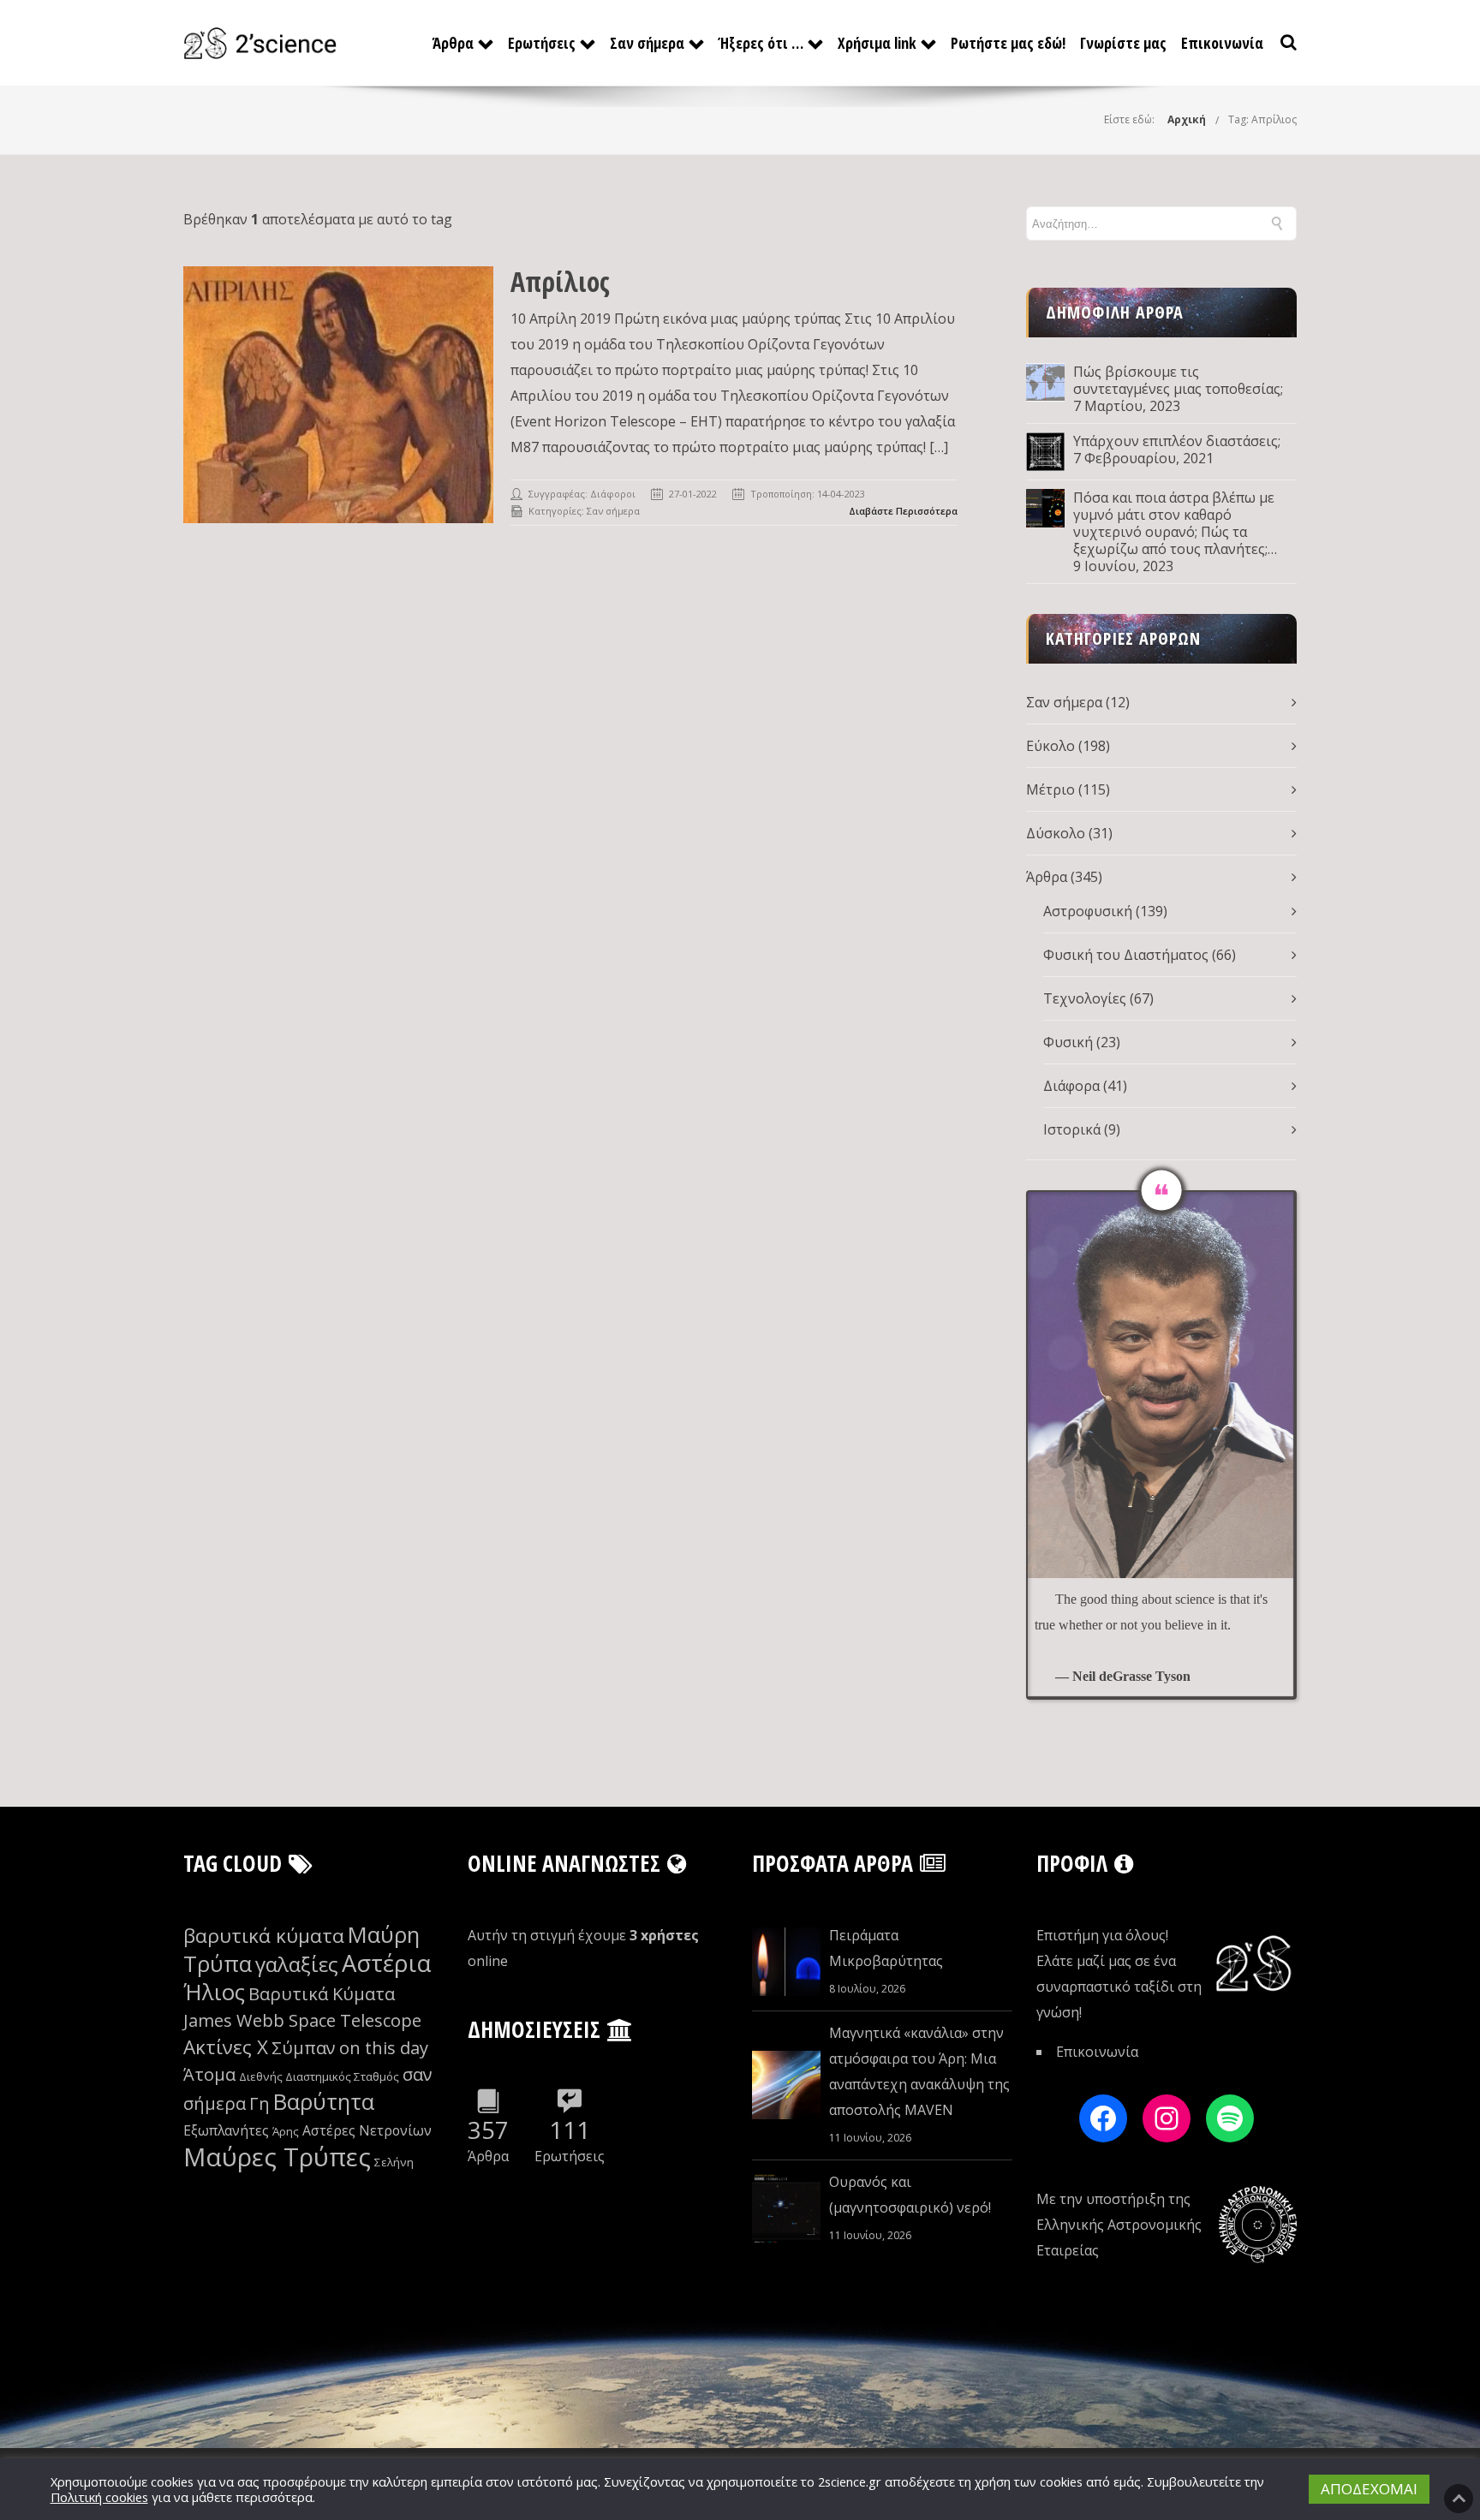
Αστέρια (386, 1963)
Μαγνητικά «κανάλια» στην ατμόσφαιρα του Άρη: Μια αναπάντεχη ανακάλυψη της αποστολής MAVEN (919, 2071)
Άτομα (209, 2074)
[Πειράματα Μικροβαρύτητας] (786, 1962)
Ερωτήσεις (542, 43)
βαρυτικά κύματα (264, 1936)
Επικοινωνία (1222, 43)
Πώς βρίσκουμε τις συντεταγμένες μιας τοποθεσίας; (1178, 380)
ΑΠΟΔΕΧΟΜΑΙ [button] (1369, 2489)
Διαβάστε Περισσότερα (903, 511)
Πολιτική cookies (99, 2497)
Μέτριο (1050, 789)
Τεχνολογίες (1085, 998)
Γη (260, 2103)
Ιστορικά (1072, 1129)
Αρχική (1187, 119)
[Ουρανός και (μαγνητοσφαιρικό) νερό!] (786, 2208)
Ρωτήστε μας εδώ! (1008, 43)
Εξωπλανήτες (226, 2130)
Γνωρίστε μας (1123, 43)
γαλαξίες (297, 1964)
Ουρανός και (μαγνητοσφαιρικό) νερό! (910, 2195)
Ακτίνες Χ (226, 2047)
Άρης (286, 2131)
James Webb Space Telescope (302, 2020)
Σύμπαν (304, 2048)
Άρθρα (453, 43)
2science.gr (850, 2481)
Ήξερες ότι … (761, 43)
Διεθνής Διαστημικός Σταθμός (319, 2076)
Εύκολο (1050, 746)
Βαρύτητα (324, 2102)
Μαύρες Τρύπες (277, 2157)
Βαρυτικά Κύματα (322, 1994)
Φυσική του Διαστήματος (1126, 955)
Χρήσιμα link (877, 43)
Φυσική (1068, 1042)
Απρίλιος (560, 281)
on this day (384, 2048)
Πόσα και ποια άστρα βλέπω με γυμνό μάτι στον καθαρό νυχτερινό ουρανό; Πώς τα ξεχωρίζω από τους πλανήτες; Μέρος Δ (1174, 523)
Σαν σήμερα (647, 43)
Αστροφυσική (1088, 911)
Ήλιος (214, 1992)
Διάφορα (1071, 1086)
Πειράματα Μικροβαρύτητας (886, 1948)
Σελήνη (394, 2162)
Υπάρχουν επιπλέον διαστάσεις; (1177, 441)
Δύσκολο (1056, 833)
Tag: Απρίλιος (1262, 119)
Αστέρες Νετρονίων (367, 2130)
